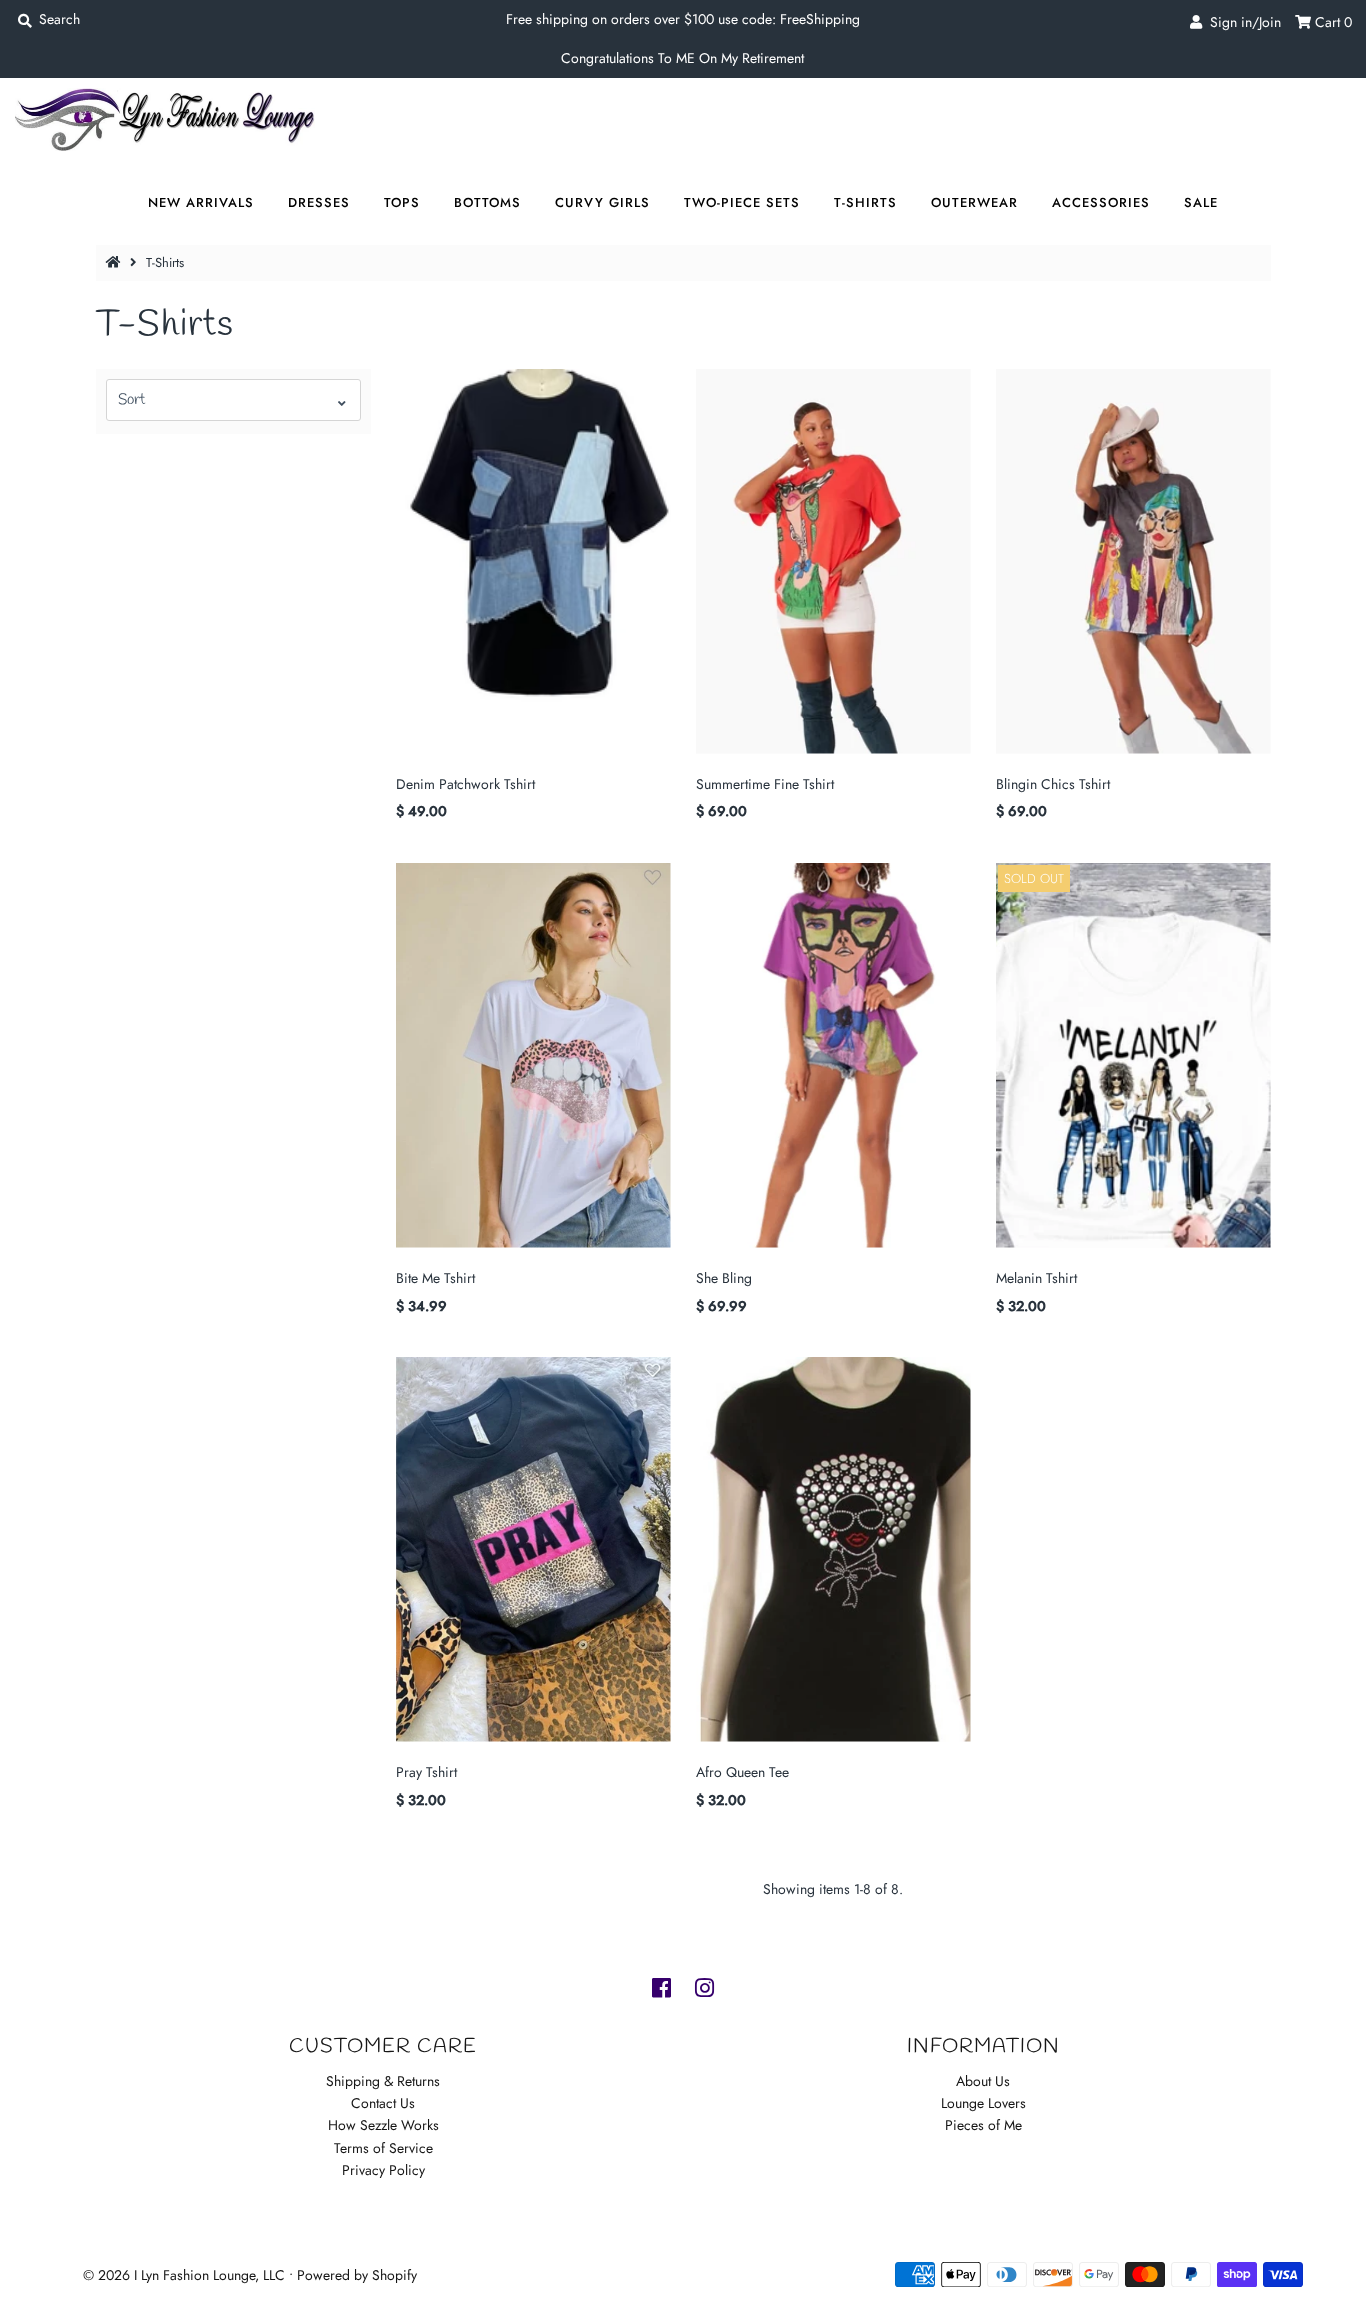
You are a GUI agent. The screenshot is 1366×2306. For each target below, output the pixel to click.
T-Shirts (865, 202)
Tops (402, 202)
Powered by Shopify (357, 2275)
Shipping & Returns (383, 2081)
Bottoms (487, 202)
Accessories (1101, 202)
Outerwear (974, 202)
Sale (1201, 202)
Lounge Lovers (983, 2103)
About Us (983, 2081)
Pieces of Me (983, 2125)
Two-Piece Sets (742, 202)
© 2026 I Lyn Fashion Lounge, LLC (184, 2275)
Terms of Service (383, 2148)
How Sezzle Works (383, 2125)
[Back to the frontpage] (116, 262)
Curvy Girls (602, 202)
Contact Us (383, 2103)
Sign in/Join (1241, 22)
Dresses (319, 202)
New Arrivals (201, 202)
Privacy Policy (383, 2170)
